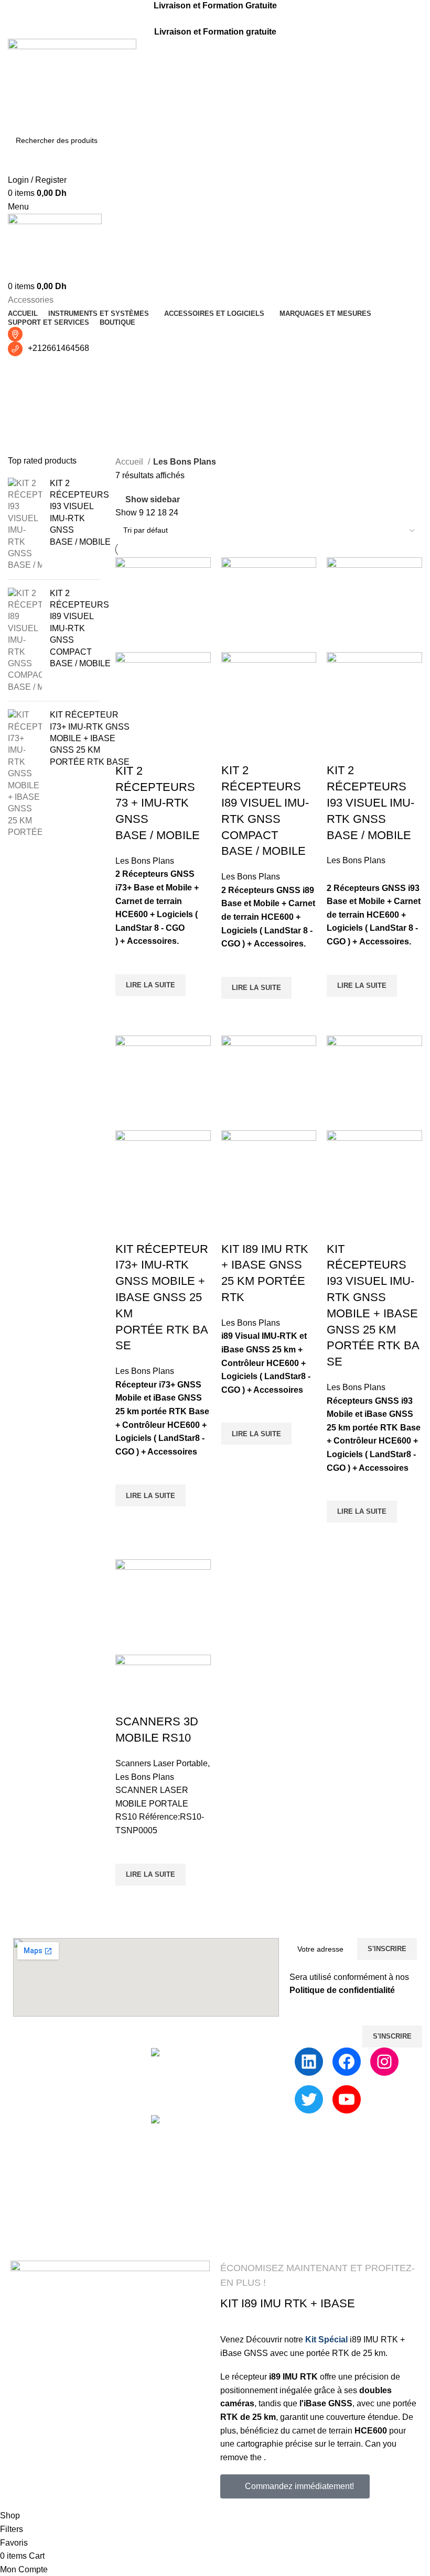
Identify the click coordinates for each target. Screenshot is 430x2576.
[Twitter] (309, 2099)
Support (238, 2054)
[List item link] (72, 2148)
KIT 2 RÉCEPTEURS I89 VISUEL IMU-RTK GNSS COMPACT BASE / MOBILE (80, 628)
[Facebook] (347, 2062)
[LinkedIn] (309, 2062)
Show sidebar (153, 499)
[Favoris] (128, 961)
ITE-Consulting (232, 2243)
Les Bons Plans (145, 861)
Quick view (128, 1009)
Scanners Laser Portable (162, 1763)
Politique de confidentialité (342, 1990)
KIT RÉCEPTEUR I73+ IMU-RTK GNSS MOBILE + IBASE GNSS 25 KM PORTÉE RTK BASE (90, 738)
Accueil (130, 462)
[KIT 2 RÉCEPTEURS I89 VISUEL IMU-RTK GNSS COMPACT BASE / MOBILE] (25, 641)
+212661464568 (58, 348)
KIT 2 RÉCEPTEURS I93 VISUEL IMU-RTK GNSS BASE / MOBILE (80, 513)
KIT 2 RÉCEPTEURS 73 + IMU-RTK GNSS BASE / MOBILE (158, 803)
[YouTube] (347, 2099)
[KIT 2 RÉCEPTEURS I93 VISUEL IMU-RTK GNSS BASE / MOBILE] (25, 525)
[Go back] (21, 369)
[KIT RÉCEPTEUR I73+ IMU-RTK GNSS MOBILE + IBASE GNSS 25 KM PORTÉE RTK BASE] (25, 774)
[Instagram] (384, 2062)
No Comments (247, 2231)
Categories (30, 421)
